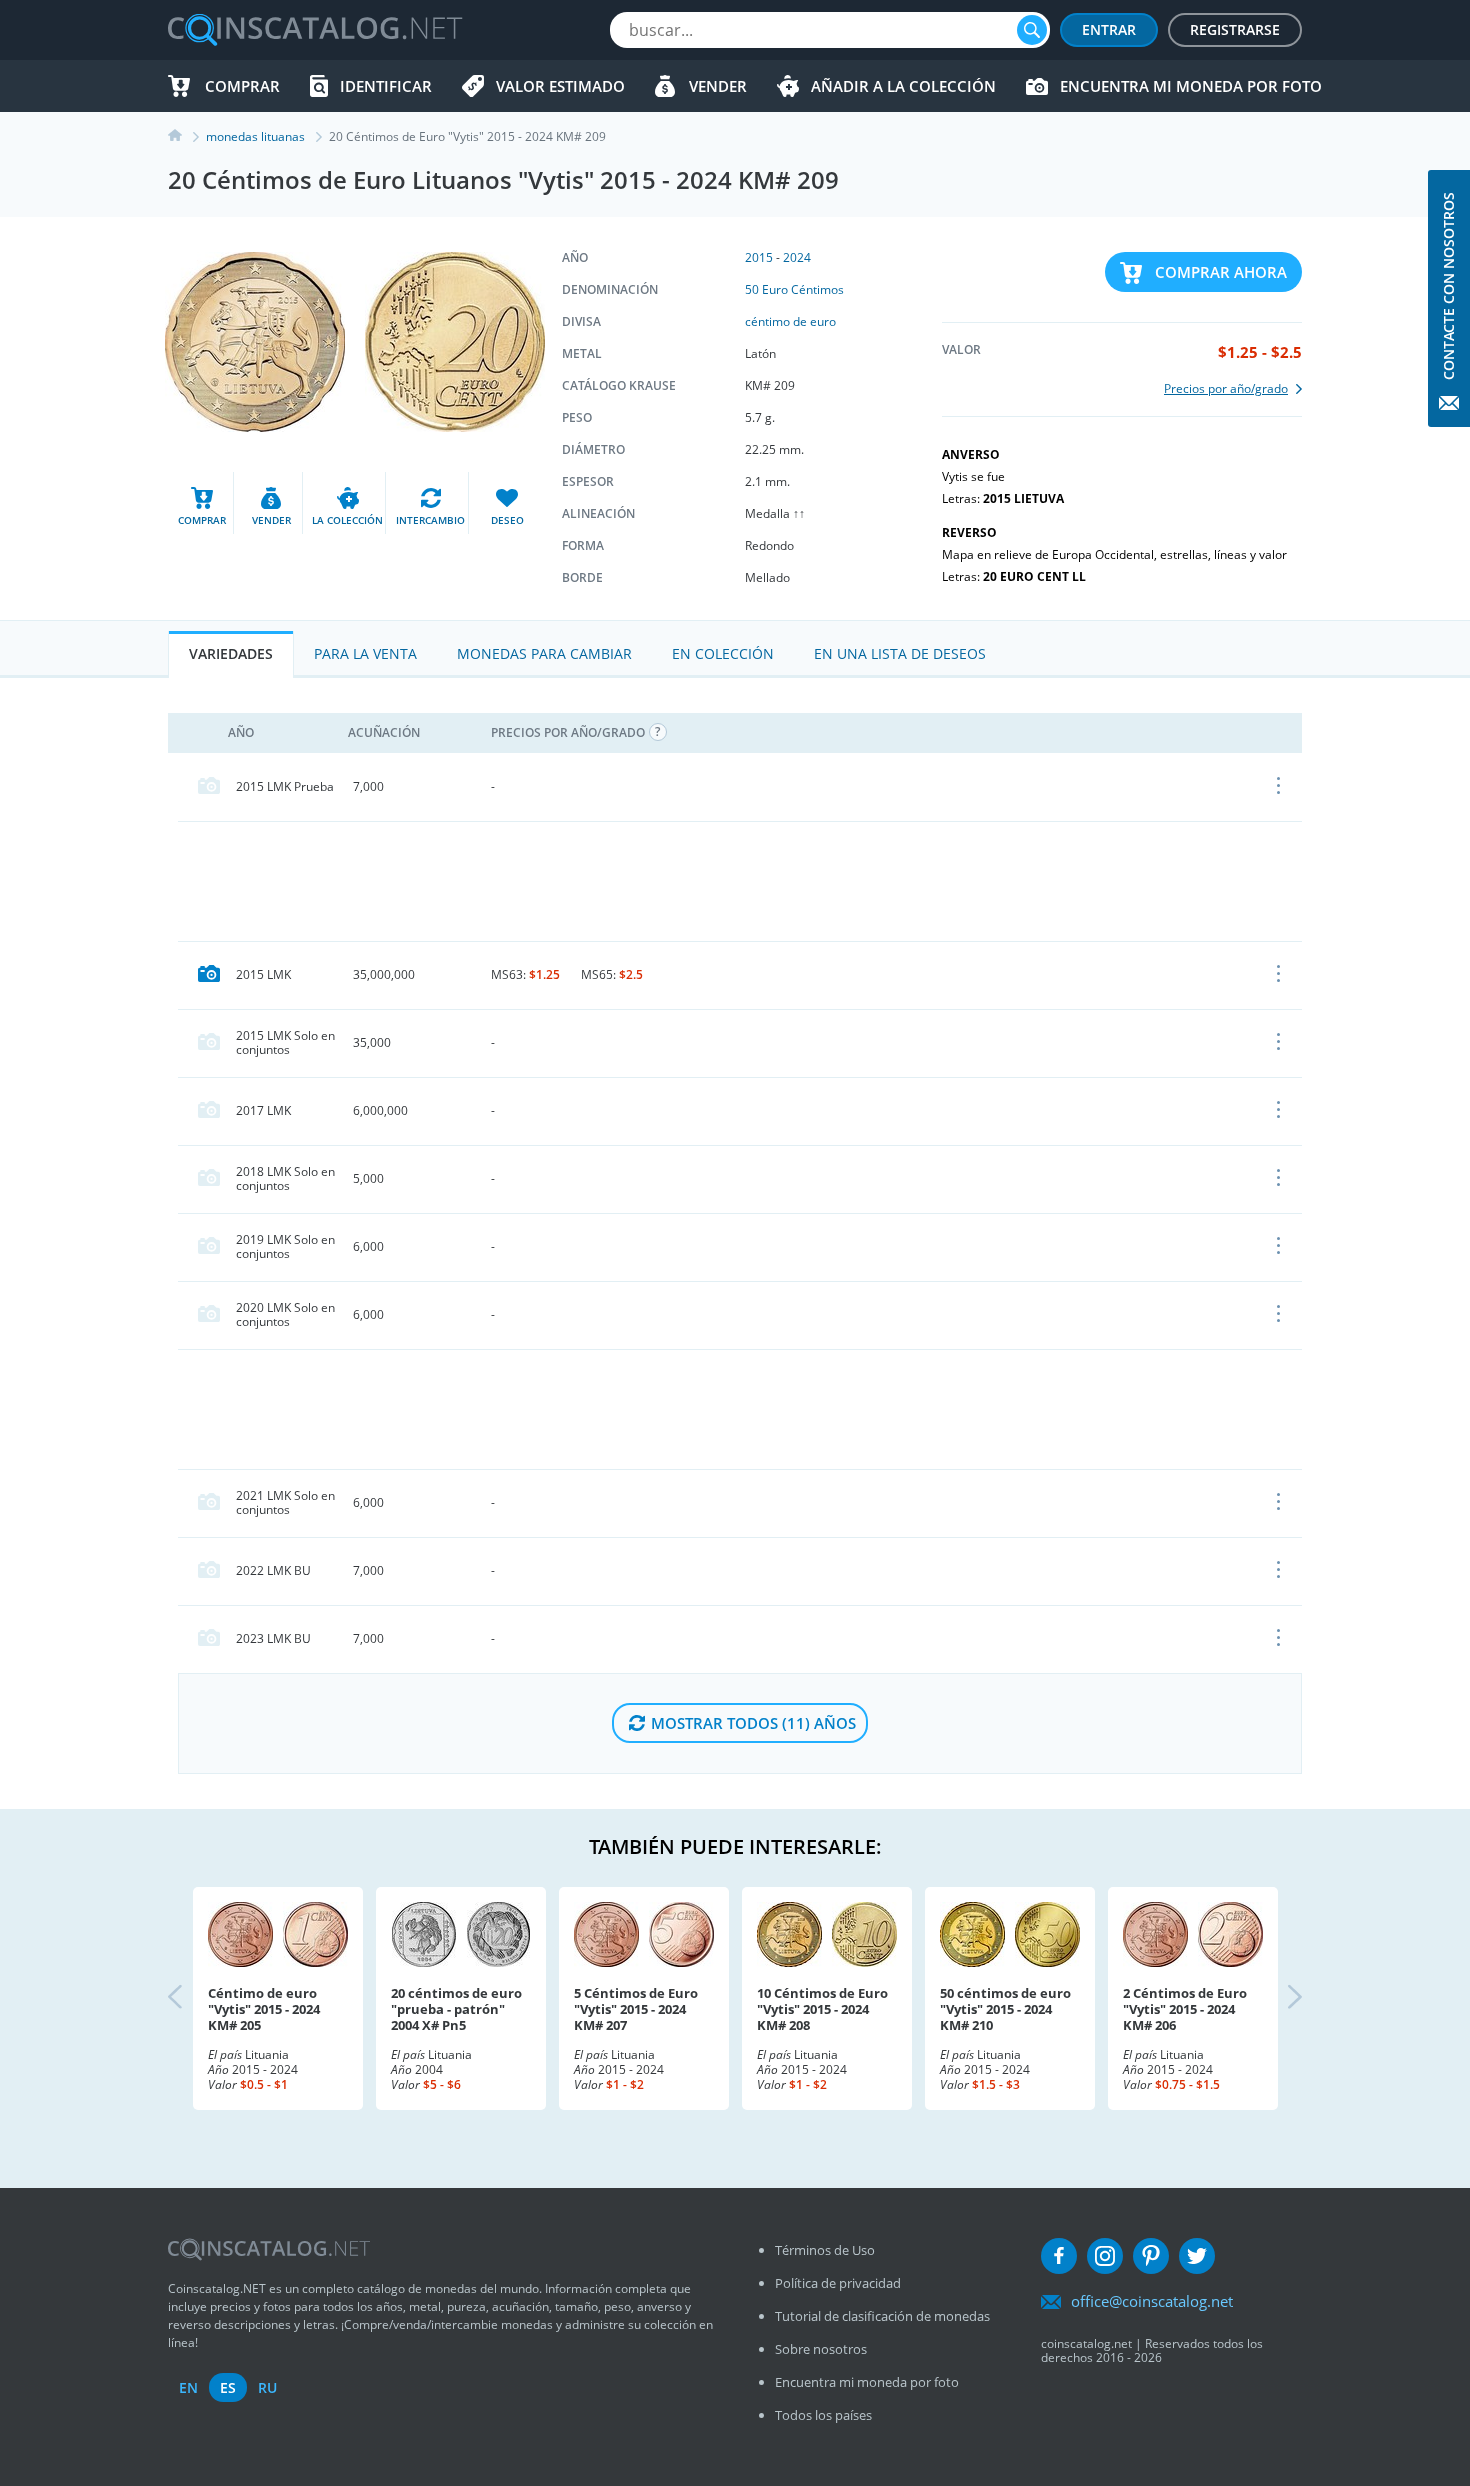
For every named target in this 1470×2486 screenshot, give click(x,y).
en (188, 2387)
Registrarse (1235, 29)
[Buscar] (1032, 30)
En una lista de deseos (900, 653)
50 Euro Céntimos (794, 289)
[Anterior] (192, 1998)
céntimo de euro (790, 321)
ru (267, 2387)
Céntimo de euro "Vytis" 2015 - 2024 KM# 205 (264, 2009)
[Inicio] (187, 136)
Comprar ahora (1221, 272)
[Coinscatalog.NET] (314, 30)
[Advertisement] (740, 881)
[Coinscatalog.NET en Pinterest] (1151, 2256)
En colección (723, 653)
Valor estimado (560, 86)
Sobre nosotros (821, 2349)
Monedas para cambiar (544, 653)
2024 (797, 257)
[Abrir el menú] (1279, 787)
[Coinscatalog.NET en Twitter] (1197, 2256)
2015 (759, 257)
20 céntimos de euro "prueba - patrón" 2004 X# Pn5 (456, 2009)
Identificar (386, 86)
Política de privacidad (838, 2283)
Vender (718, 86)
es (228, 2387)
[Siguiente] (1278, 1998)
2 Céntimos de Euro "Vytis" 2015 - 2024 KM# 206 (1185, 2009)
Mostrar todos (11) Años (753, 1723)
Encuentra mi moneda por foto (1191, 86)
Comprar (242, 86)
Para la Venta (365, 653)
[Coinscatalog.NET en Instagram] (1105, 2256)
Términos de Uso (825, 2250)
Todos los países (823, 2415)
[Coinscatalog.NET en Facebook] (1059, 2256)
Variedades (231, 653)
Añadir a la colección (903, 86)
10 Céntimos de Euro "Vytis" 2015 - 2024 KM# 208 (822, 2009)
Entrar (1109, 29)
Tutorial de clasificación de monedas (882, 2316)
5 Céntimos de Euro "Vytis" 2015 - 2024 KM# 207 (636, 2009)
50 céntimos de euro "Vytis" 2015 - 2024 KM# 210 (1005, 2009)
